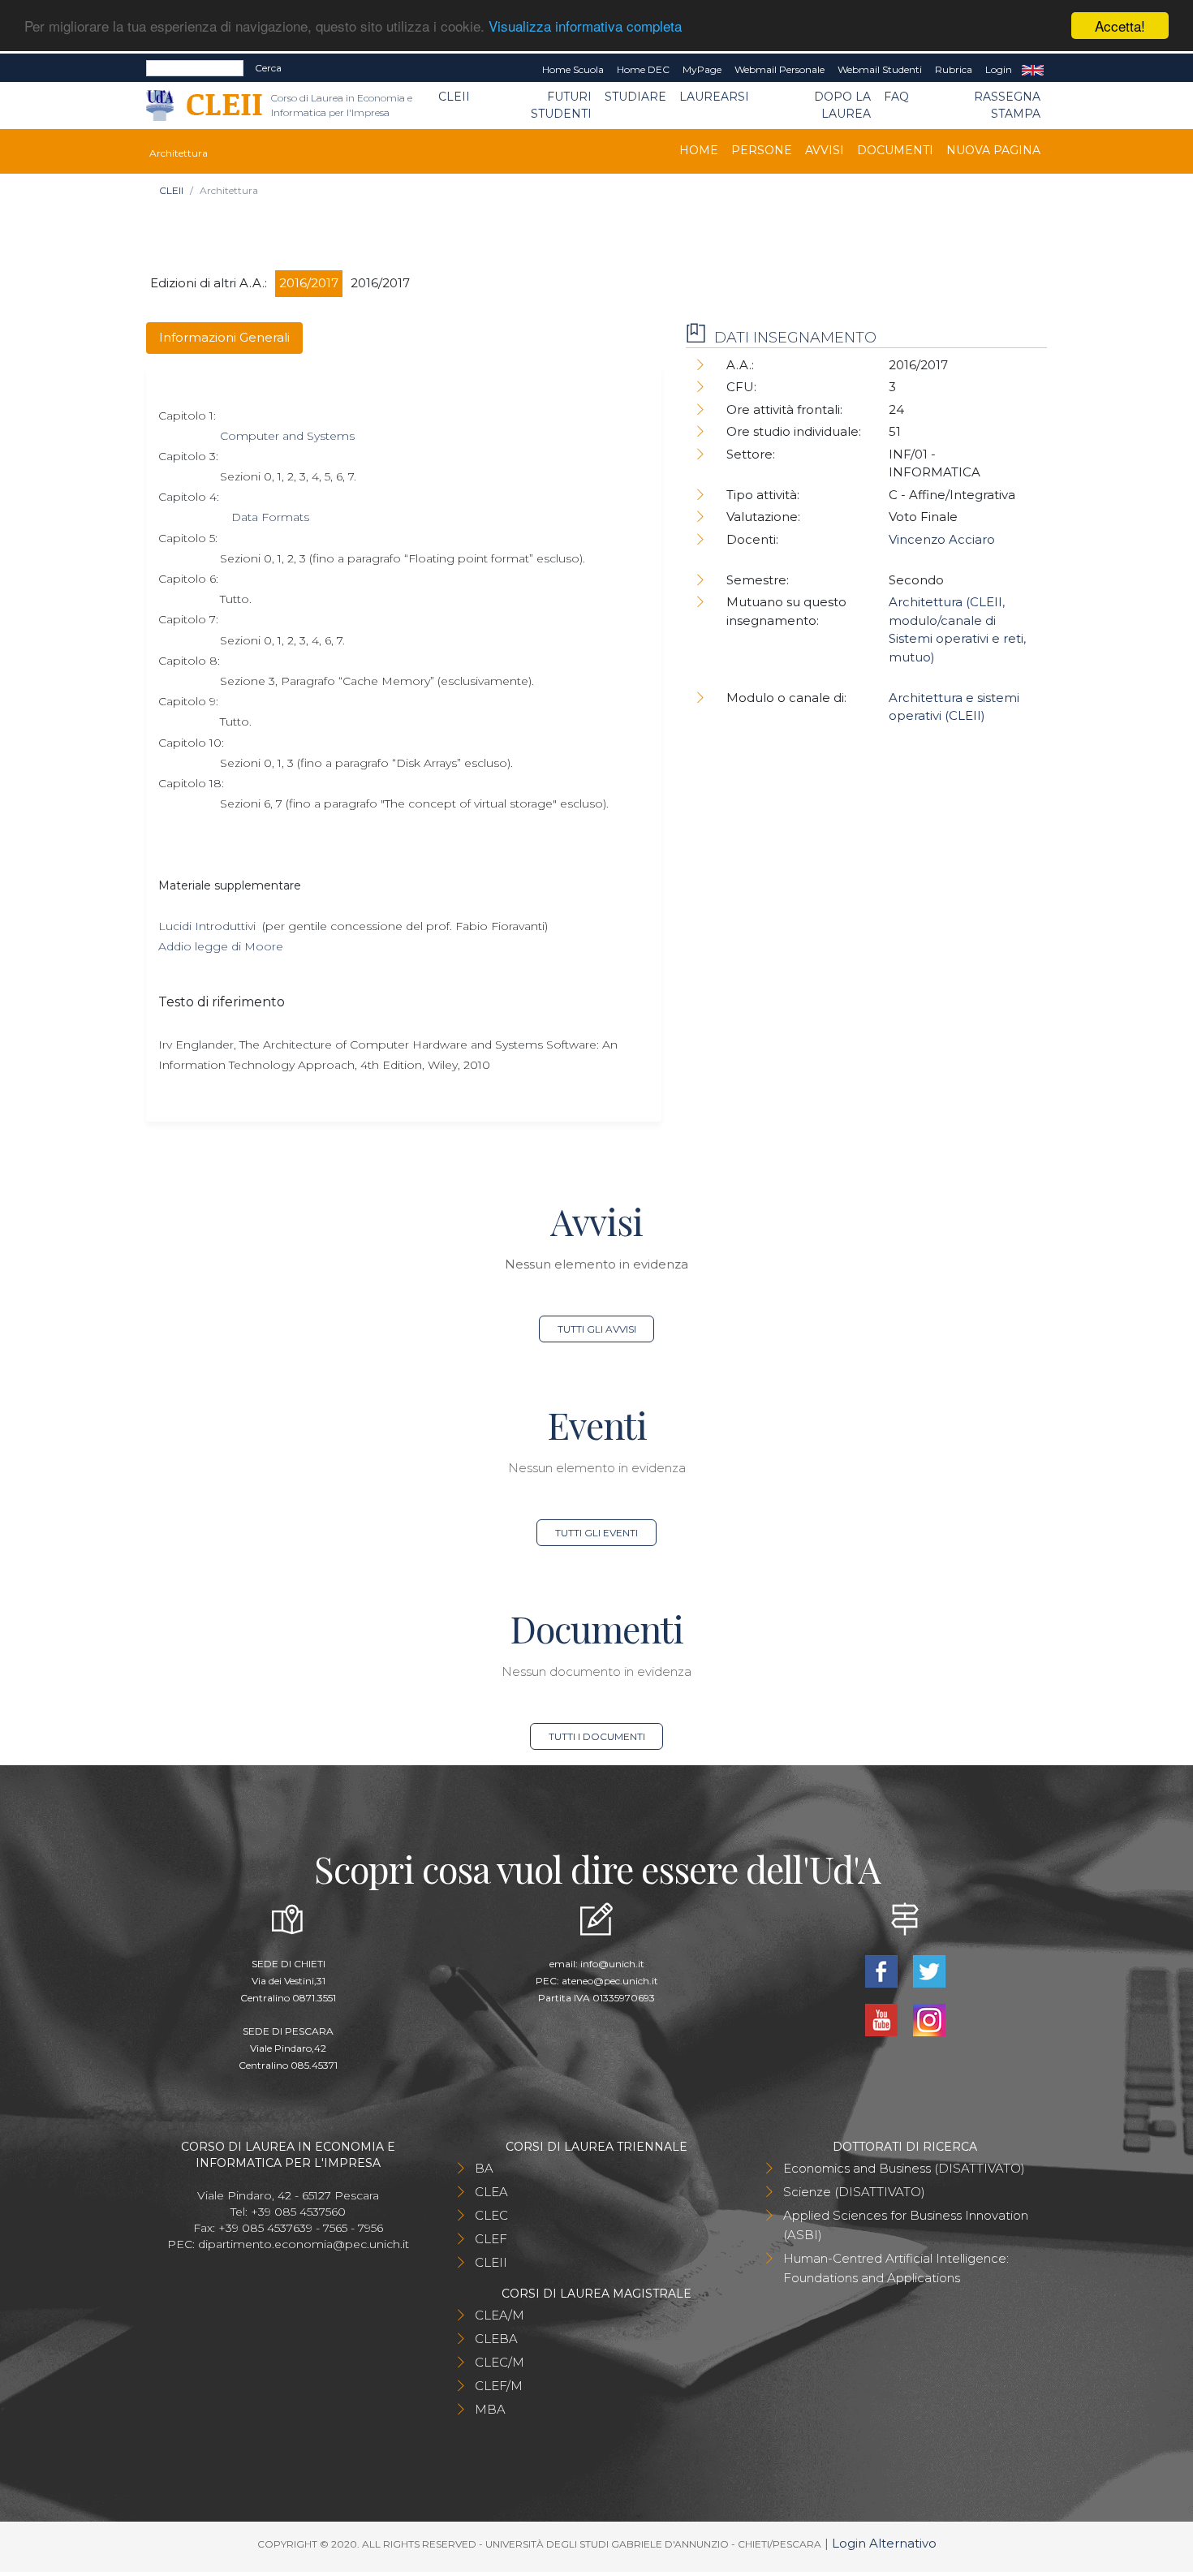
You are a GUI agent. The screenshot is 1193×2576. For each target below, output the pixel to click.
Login (999, 69)
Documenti (895, 150)
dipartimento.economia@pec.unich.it (304, 2244)
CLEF (491, 2239)
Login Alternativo (884, 2543)
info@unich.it (612, 1964)
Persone (762, 150)
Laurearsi (714, 97)
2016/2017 (309, 283)
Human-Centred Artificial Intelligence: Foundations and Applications (896, 2268)
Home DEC (643, 69)
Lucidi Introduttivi (207, 926)
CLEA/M (500, 2315)
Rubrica (954, 69)
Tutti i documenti (597, 1736)
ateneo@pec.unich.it (610, 1981)
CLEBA (496, 2339)
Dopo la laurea (842, 105)
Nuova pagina (993, 150)
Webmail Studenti (880, 69)
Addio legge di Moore (221, 946)
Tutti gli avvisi (597, 1329)
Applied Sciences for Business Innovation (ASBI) (906, 2225)
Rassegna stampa (1007, 105)
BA (484, 2168)
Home (699, 150)
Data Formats (270, 517)
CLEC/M (500, 2362)
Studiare (635, 97)
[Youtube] (883, 2019)
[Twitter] (929, 1970)
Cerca (268, 68)
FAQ (896, 97)
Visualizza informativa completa (585, 26)
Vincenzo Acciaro (942, 539)
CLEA (491, 2192)
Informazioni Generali (224, 337)
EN (1033, 70)
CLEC (491, 2215)
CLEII (454, 97)
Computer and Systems (287, 436)
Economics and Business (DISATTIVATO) (904, 2168)
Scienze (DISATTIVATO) (854, 2192)
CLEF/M (499, 2386)
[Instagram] (929, 2019)
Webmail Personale (780, 69)
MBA (490, 2409)
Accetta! (1120, 26)
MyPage (702, 69)
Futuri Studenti (561, 105)
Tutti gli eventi (596, 1533)
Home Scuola (573, 69)
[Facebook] (883, 1970)
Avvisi (825, 150)
